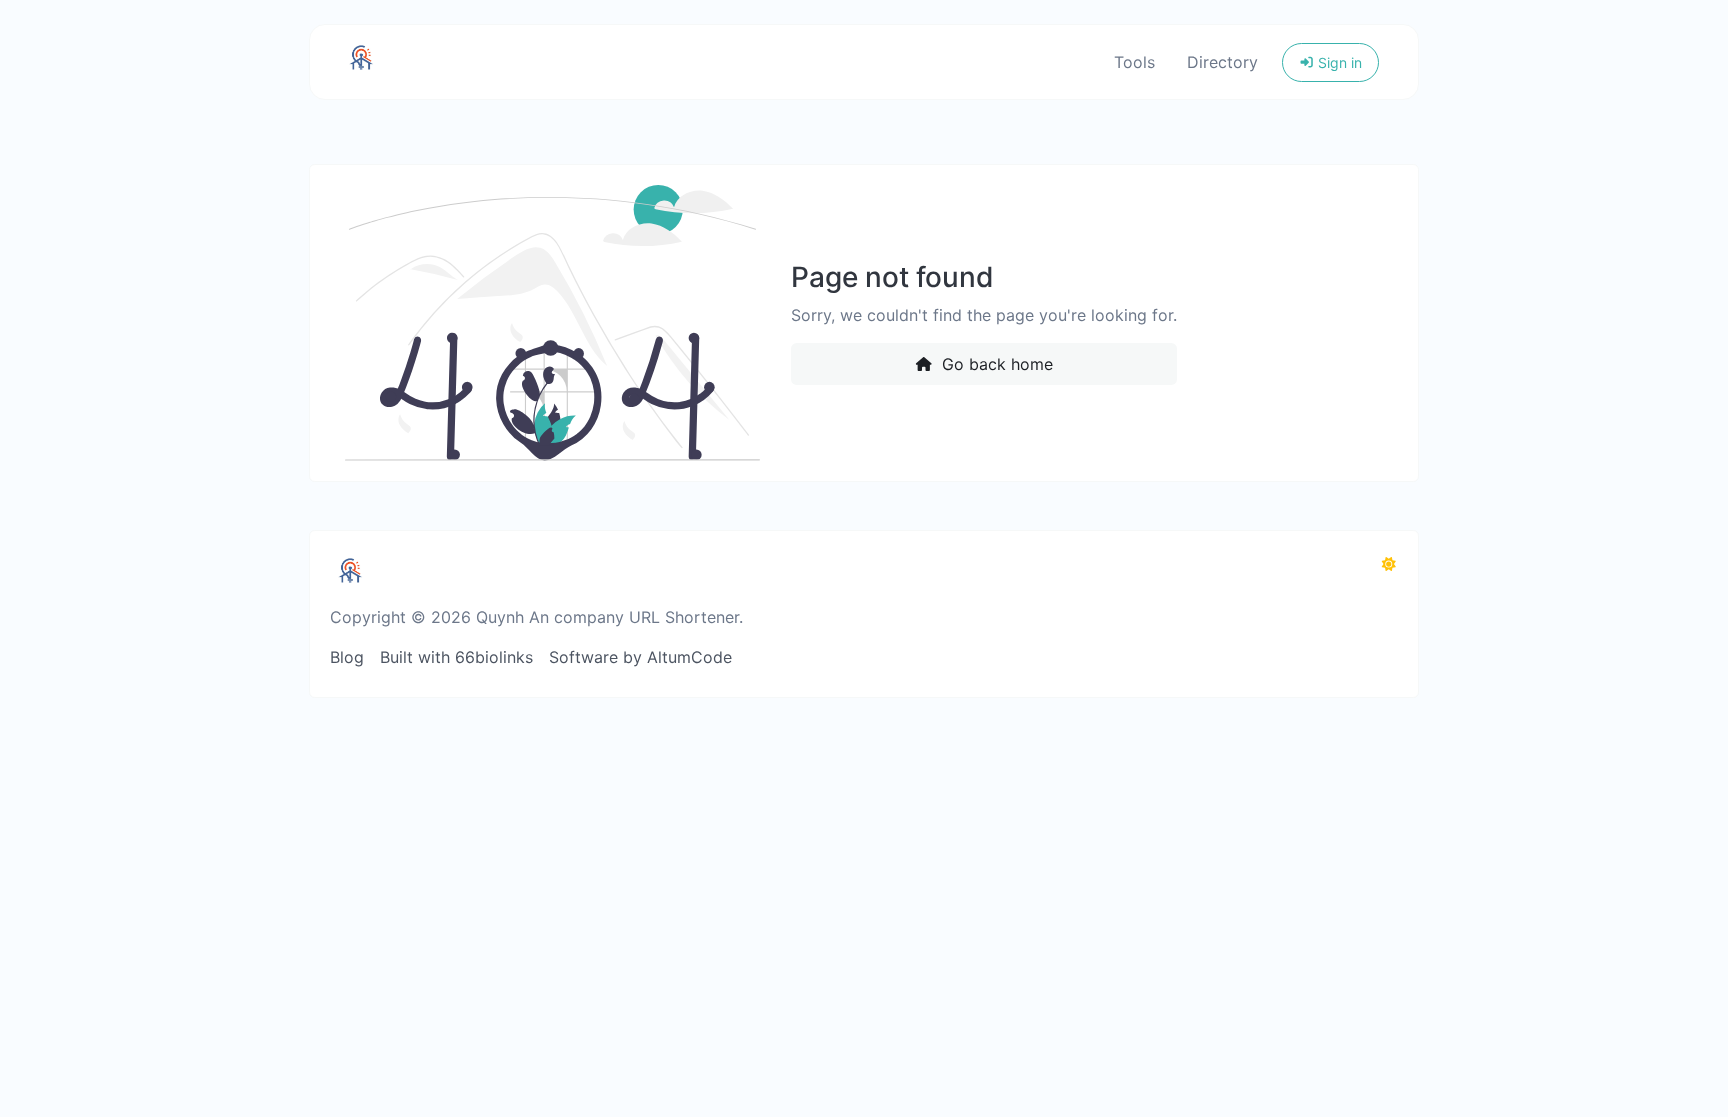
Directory (1222, 62)
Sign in (1338, 62)
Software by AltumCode (640, 657)
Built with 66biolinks (456, 657)
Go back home (995, 364)
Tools (1134, 62)
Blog (347, 657)
